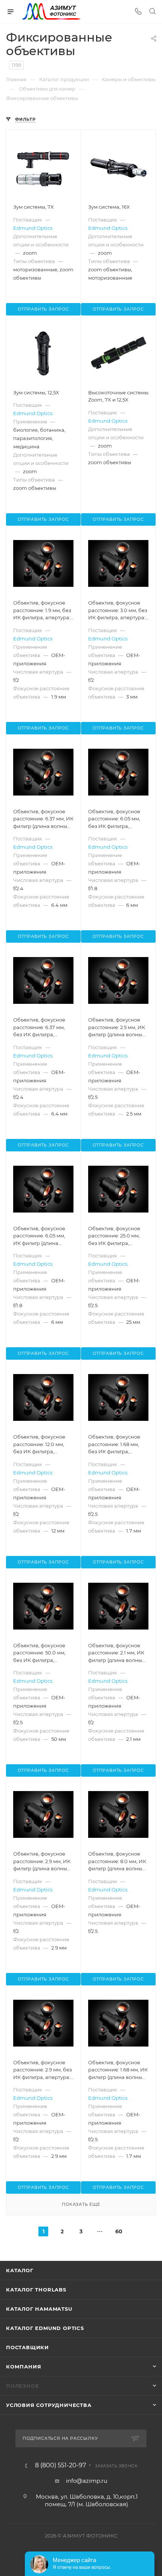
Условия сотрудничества (49, 2405)
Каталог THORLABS (36, 2290)
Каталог (20, 2270)
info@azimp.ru (87, 2481)
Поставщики (28, 2347)
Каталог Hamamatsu (39, 2309)
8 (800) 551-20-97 (60, 2465)
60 (119, 2231)
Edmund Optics (33, 228)
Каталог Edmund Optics (45, 2328)
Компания (24, 2367)
